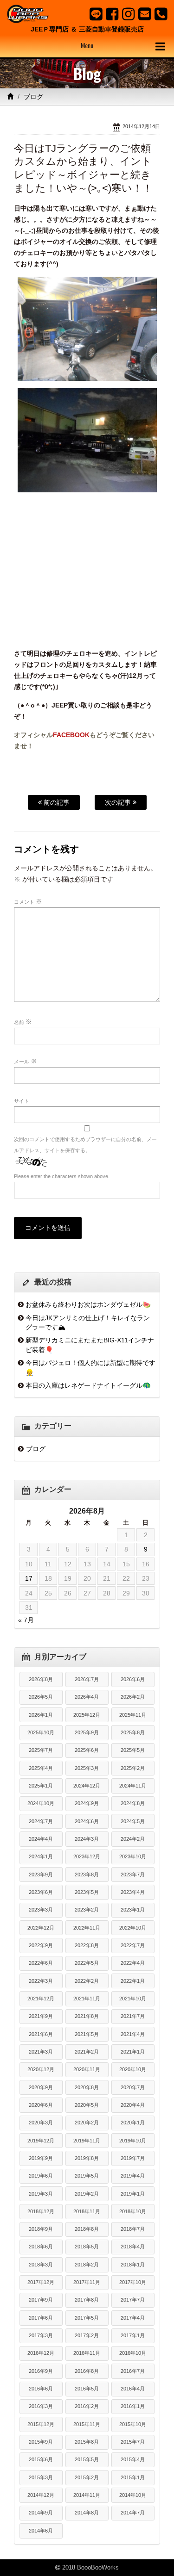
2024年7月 (41, 1821)
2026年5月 (41, 1697)
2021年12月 (41, 1999)
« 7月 (26, 1620)
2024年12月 (87, 1786)
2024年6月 (87, 1821)
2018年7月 (133, 2229)
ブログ (33, 97)
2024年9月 (87, 1803)
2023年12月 (87, 1856)
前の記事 (56, 802)
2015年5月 (87, 2459)
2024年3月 (87, 1839)
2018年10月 (133, 2211)
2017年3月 (41, 2335)
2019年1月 (133, 2194)
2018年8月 (87, 2229)
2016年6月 (41, 2389)
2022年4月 (133, 1963)
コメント (28, 901)
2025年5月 (133, 1750)
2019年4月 (133, 2176)
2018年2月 (87, 2265)
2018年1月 (133, 2265)
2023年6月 (41, 1892)
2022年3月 (41, 1981)
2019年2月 (87, 2194)
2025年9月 (87, 1732)
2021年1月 (133, 2052)
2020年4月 (133, 2105)
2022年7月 (133, 1945)
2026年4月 (87, 1697)
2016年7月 (133, 2371)
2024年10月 (41, 1803)
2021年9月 (41, 2016)
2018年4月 (133, 2247)
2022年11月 (87, 1928)
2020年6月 (41, 2105)
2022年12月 (41, 1928)
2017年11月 (87, 2282)
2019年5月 (87, 2176)
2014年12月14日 (141, 126)
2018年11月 (87, 2211)
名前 (23, 1022)
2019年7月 (133, 2158)
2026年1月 (41, 1715)
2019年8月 (87, 2158)
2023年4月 (133, 1892)
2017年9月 (41, 2300)
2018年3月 (41, 2265)
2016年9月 (41, 2371)
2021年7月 (133, 2016)
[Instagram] (128, 14)
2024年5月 (133, 1821)
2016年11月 (87, 2353)
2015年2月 (87, 2477)
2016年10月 (133, 2353)
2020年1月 (133, 2123)
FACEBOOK (71, 735)
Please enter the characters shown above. (62, 1176)
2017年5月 (87, 2318)
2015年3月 (41, 2477)
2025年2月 (133, 1768)
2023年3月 (41, 1910)
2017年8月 (87, 2300)
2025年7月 (41, 1750)
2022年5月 (87, 1963)
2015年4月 (133, 2459)
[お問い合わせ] (145, 14)
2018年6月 (41, 2247)
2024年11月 (133, 1786)
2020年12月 (41, 2069)
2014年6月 (41, 2531)
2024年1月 (41, 1856)
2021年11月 (87, 1999)
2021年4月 (133, 2034)
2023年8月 (87, 1875)
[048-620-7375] (161, 14)
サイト (22, 1101)
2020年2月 (87, 2123)
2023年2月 (87, 1910)
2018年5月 (87, 2247)
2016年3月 (41, 2406)
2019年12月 (41, 2141)
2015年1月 (133, 2477)
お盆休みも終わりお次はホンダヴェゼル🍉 (88, 1304)
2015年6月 (41, 2459)
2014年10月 (133, 2495)
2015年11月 (87, 2424)
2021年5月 (87, 2034)
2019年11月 (87, 2141)
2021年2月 (87, 2052)
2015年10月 (133, 2424)
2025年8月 (133, 1732)
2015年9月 (41, 2442)
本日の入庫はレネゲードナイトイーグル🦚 (88, 1385)
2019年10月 (133, 2141)
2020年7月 (133, 2087)
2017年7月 (133, 2300)
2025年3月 (87, 1768)
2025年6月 (87, 1750)
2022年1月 (133, 1981)
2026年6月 (133, 1679)
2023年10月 (133, 1856)
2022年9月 (41, 1945)
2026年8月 (41, 1679)
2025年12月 (87, 1715)
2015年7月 (133, 2442)
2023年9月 (41, 1875)
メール (26, 1061)
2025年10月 (41, 1732)
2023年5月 (87, 1892)
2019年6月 (41, 2176)
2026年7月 (87, 1679)
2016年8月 (87, 2371)
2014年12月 (41, 2495)
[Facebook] (112, 14)
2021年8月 (87, 2016)
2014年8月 (87, 2513)
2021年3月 (41, 2052)
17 (29, 1578)
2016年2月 (87, 2406)
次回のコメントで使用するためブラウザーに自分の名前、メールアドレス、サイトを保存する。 (85, 1145)
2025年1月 (41, 1786)
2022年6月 (41, 1963)
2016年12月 (41, 2353)
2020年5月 (87, 2105)
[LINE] (96, 14)
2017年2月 (87, 2335)
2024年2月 (133, 1839)
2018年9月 (41, 2229)
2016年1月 (133, 2406)
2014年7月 (133, 2513)
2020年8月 (87, 2087)
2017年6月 (41, 2318)
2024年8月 (133, 1803)
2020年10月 (133, 2069)
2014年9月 (41, 2513)
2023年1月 (133, 1910)
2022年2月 (87, 1981)
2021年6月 (41, 2034)
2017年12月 (41, 2282)
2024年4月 (41, 1839)
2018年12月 (41, 2211)
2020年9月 (41, 2087)
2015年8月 (87, 2442)
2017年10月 (133, 2282)
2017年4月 (133, 2318)
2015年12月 (41, 2424)
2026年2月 (133, 1697)
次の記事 (119, 802)
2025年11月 (133, 1715)
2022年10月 (133, 1928)
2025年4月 (41, 1768)
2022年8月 (87, 1945)
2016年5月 (87, 2389)
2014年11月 (87, 2495)
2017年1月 (133, 2335)
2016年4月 (133, 2389)
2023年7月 (133, 1875)
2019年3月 (41, 2194)
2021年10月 (133, 1999)
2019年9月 (41, 2158)
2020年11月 (87, 2069)
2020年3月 (41, 2123)
